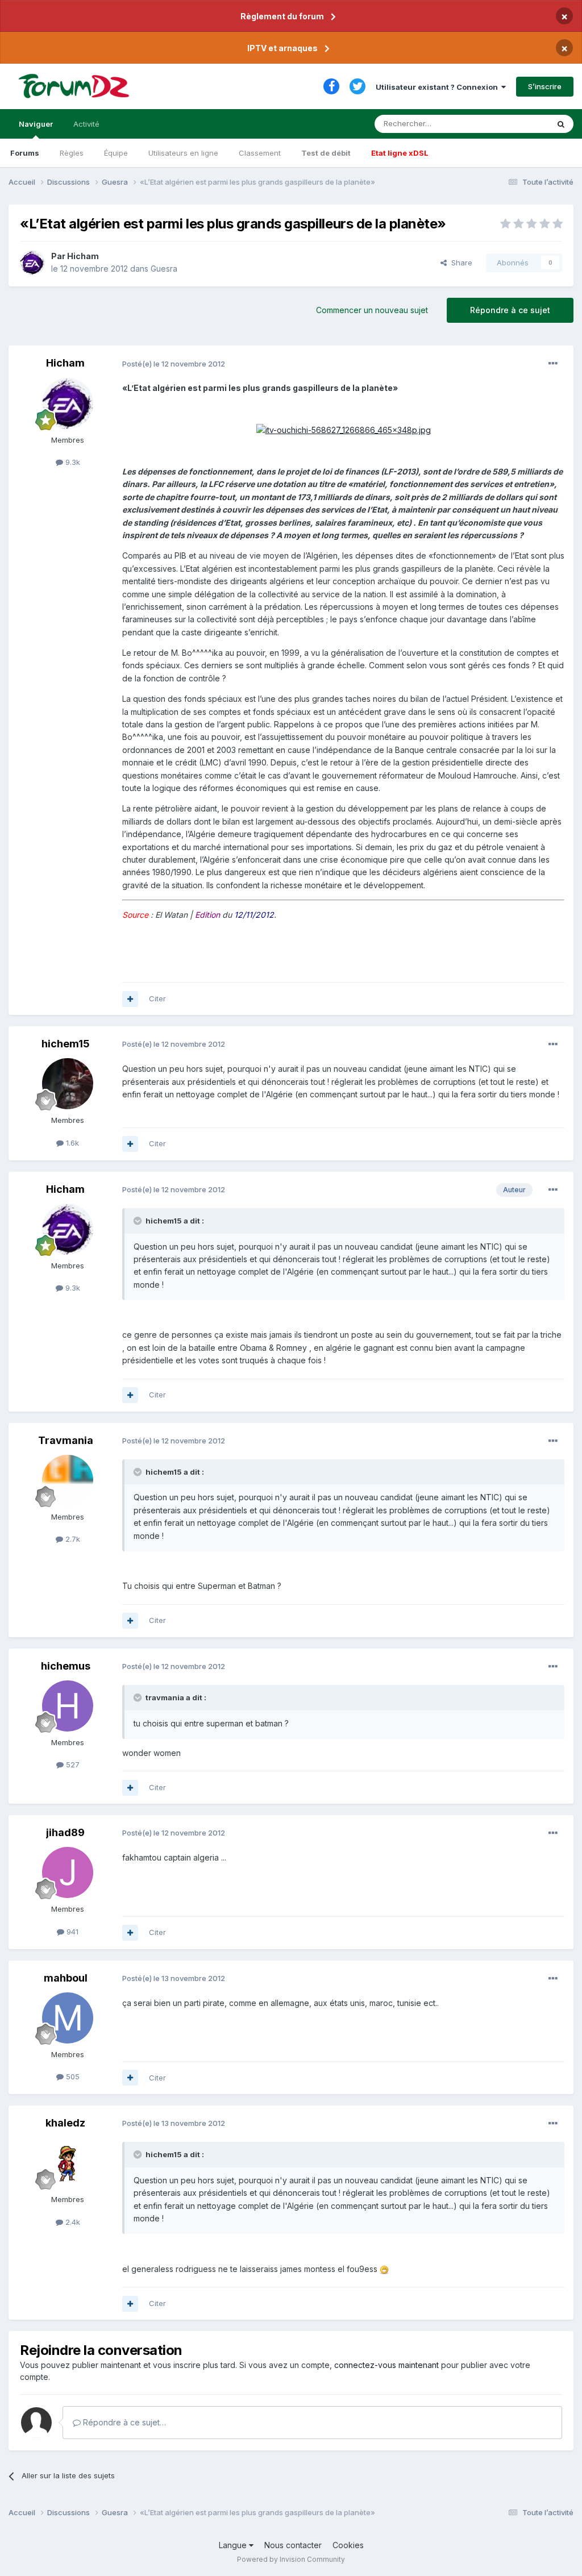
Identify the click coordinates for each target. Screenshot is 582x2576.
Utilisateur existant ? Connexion (438, 87)
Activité (86, 124)
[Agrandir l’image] (344, 429)
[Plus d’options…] (553, 364)
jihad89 (65, 1832)
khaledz (65, 2123)
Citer (157, 998)
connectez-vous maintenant (386, 2365)
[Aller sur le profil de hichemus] (68, 1706)
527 (72, 1765)
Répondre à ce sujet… (123, 2422)
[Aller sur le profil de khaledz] (68, 2163)
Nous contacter (293, 2545)
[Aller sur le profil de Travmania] (68, 1480)
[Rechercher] (561, 124)
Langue (234, 2545)
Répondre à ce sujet (510, 310)
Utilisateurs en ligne (183, 153)
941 (71, 1932)
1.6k (71, 1143)
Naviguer (36, 124)
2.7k (72, 1539)
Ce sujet (519, 124)
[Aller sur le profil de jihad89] (68, 1872)
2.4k (72, 2222)
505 (72, 2076)
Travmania (66, 1440)
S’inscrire (545, 86)
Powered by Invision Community (291, 2559)
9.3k (72, 462)
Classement (260, 153)
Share (460, 263)
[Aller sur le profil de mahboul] (68, 2018)
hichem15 (66, 1044)
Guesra (164, 269)
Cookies (348, 2545)
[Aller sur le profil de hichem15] (68, 1084)
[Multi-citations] (130, 999)
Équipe (116, 153)
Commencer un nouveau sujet (372, 310)
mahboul (66, 1978)
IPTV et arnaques (282, 48)
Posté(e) (174, 364)
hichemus (66, 1666)
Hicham (83, 256)
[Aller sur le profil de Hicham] (32, 263)
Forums (25, 153)
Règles (72, 153)
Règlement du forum (282, 16)
